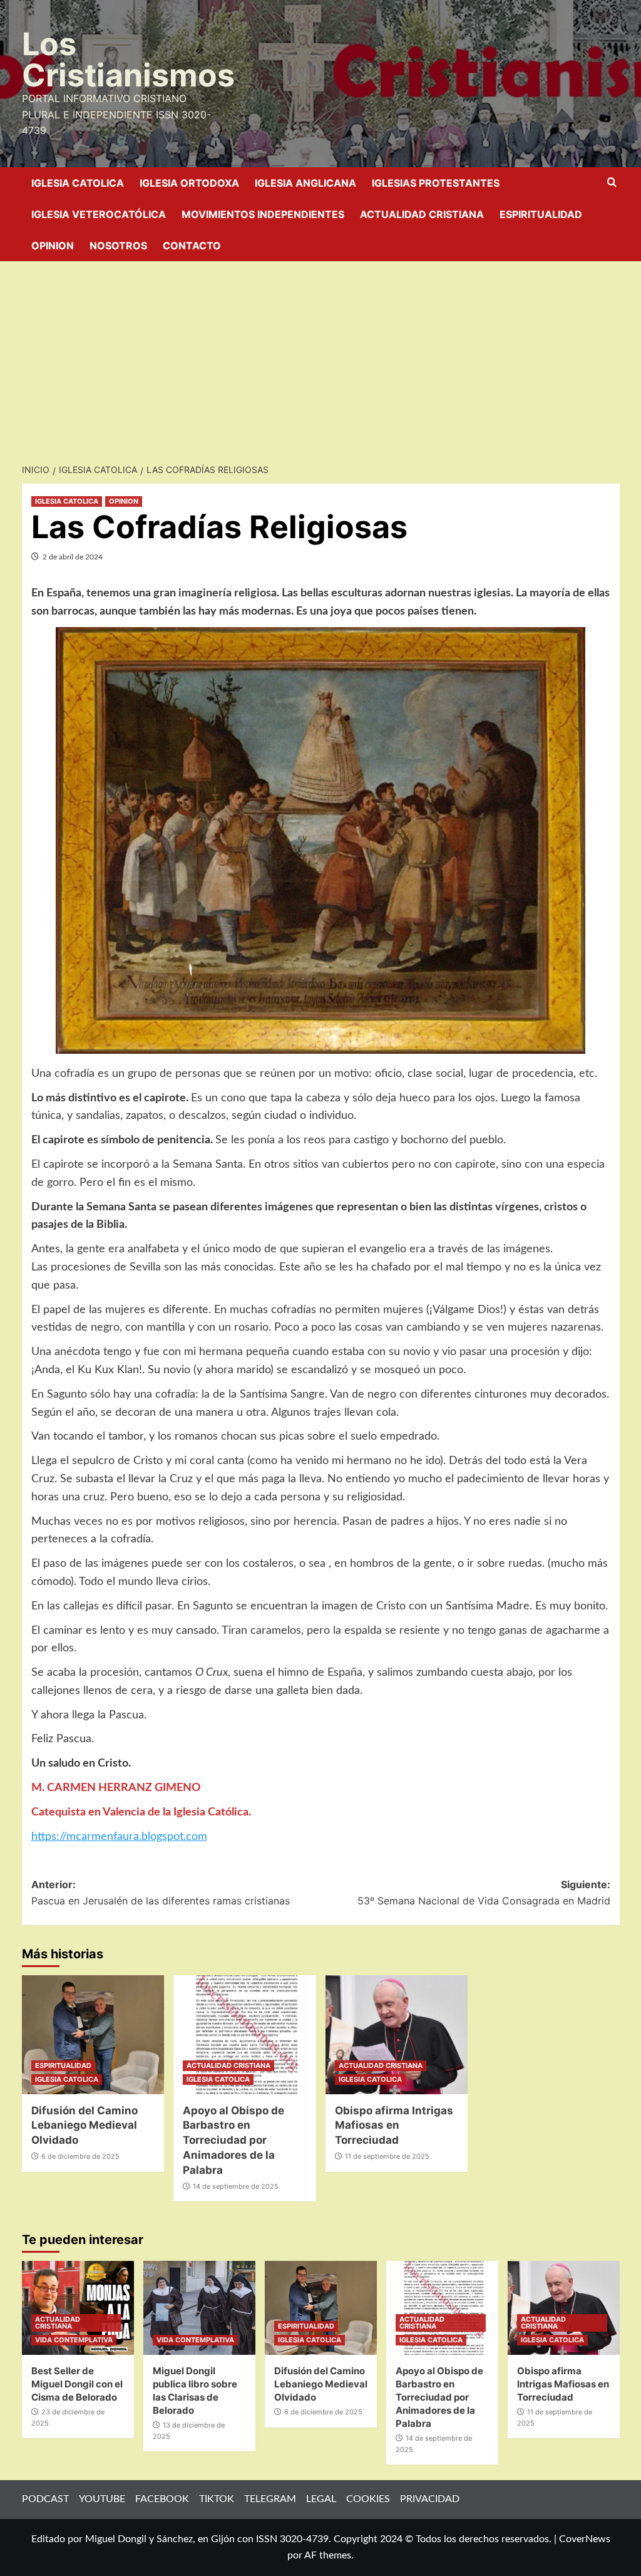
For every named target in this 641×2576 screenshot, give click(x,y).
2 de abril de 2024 (73, 557)
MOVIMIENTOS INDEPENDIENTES (263, 214)
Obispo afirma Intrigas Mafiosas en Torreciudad (394, 2126)
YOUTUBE (102, 2499)
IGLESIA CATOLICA (78, 183)
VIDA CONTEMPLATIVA (74, 2340)
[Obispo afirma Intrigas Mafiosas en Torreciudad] (397, 2035)
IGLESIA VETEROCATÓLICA (99, 214)
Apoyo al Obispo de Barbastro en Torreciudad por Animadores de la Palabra (233, 2140)
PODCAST (45, 2499)
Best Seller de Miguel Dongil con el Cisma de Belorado (77, 2384)
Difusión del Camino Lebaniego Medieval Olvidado (85, 2126)
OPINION (53, 246)
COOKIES (368, 2499)
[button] (612, 183)
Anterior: (161, 1893)
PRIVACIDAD (430, 2499)
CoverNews (585, 2539)
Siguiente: (484, 1893)
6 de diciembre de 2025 (80, 2156)
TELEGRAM (270, 2499)
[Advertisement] (320, 355)
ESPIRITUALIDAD (541, 214)
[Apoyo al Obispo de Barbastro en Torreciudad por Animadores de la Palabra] (245, 2035)
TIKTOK (217, 2499)
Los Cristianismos (128, 60)
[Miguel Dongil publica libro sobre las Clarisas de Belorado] (199, 2308)
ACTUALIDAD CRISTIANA (422, 214)
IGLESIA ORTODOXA (189, 183)
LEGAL (321, 2499)
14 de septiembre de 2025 (236, 2186)
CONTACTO (192, 246)
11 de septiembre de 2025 (387, 2156)
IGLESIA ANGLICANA (305, 183)
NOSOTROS (118, 246)
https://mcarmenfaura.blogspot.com (119, 1837)
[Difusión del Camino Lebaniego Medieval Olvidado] (93, 2035)
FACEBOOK (162, 2499)
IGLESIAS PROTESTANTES (436, 183)
